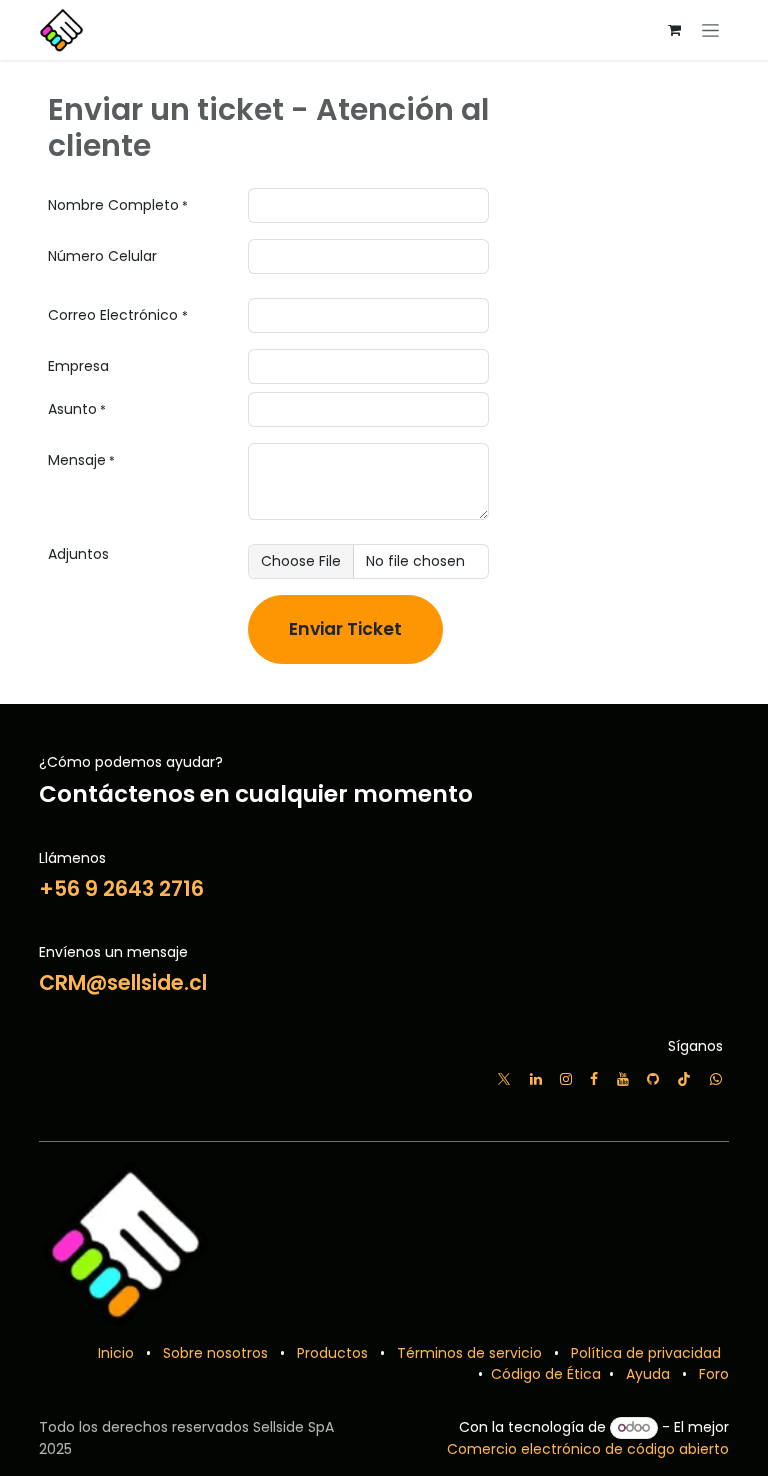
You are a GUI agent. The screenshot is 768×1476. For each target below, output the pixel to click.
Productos (332, 1353)
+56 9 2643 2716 (121, 888)
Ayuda (648, 1374)
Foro (714, 1374)
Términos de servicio (469, 1353)
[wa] (716, 1079)
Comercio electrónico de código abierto (588, 1449)
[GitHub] (653, 1079)
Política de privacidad (646, 1353)
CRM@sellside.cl (123, 982)
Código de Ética (544, 1374)
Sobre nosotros (215, 1353)
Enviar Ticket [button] (345, 629)
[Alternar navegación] (710, 30)
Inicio (116, 1353)
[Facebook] (594, 1079)
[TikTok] (684, 1079)
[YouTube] (623, 1079)
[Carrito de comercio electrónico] (674, 30)
